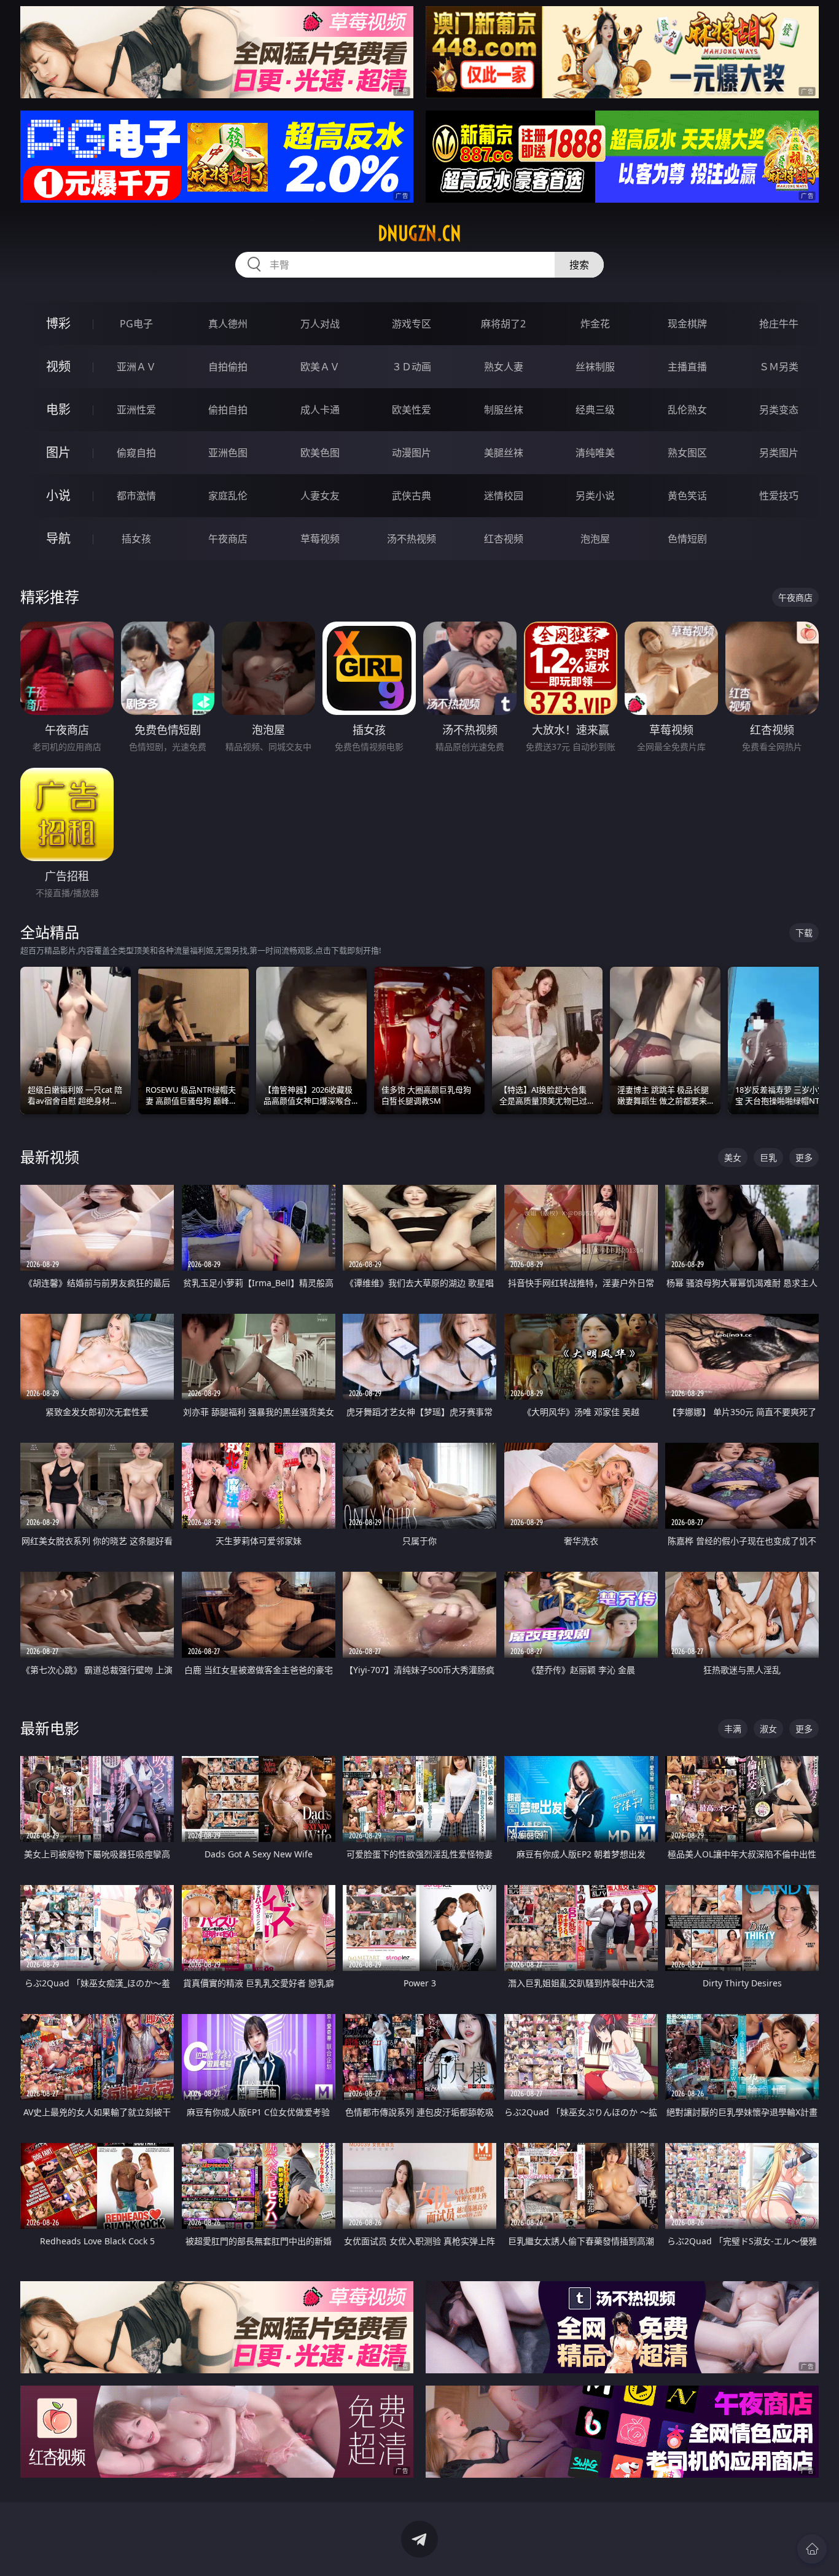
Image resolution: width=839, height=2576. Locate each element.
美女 (733, 1157)
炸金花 (595, 324)
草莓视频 (320, 539)
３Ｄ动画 (412, 367)
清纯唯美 (595, 453)
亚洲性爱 (136, 410)
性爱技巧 (779, 496)
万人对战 (320, 324)
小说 (58, 495)
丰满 (733, 1729)
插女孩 (136, 539)
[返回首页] (812, 2549)
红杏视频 (504, 539)
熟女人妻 (504, 367)
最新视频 (50, 1157)
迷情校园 (504, 496)
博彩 (58, 323)
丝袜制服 (595, 367)
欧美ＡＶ (320, 367)
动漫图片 (412, 453)
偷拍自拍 (228, 410)
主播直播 (687, 367)
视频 (58, 366)
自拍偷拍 (228, 367)
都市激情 (136, 496)
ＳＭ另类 (779, 367)
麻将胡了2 (503, 324)
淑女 (768, 1729)
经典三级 (595, 410)
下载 (804, 933)
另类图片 (779, 453)
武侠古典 (412, 496)
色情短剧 (687, 539)
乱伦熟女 (687, 410)
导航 (58, 538)
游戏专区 (412, 324)
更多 (804, 1157)
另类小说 (595, 496)
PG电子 (136, 324)
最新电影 (50, 1728)
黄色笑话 (687, 496)
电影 (58, 409)
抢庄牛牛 (779, 324)
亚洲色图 (228, 453)
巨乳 (768, 1157)
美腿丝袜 (504, 453)
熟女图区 (687, 453)
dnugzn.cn (419, 233)
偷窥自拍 (136, 453)
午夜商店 (228, 539)
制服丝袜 (504, 410)
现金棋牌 (687, 324)
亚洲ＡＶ (136, 367)
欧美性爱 (412, 410)
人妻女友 (320, 496)
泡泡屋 (595, 539)
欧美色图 (320, 453)
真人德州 (228, 324)
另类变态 (779, 410)
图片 (58, 452)
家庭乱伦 (228, 496)
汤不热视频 (412, 539)
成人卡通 (320, 410)
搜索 (579, 265)
